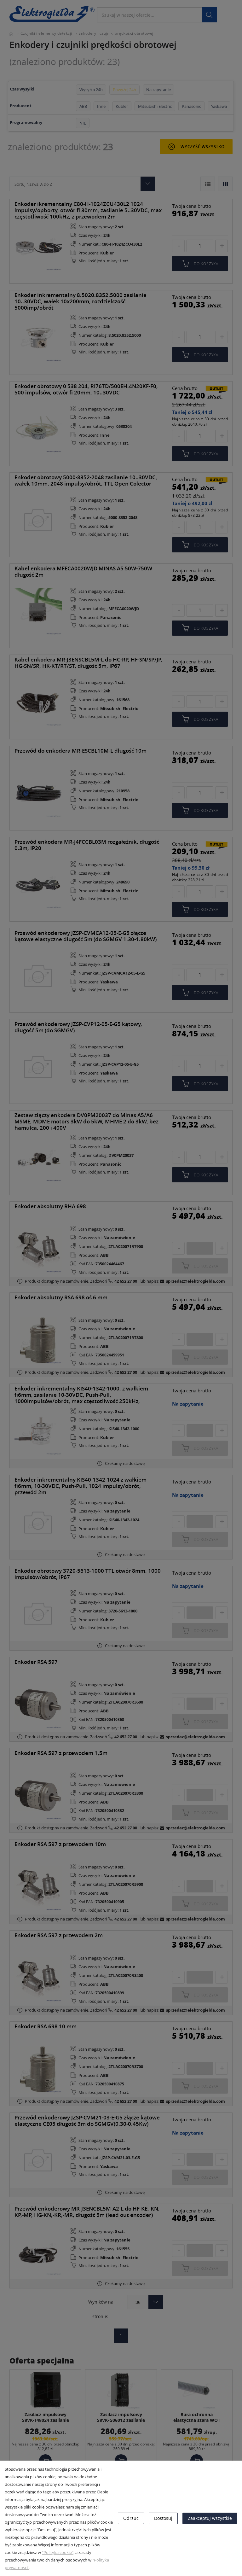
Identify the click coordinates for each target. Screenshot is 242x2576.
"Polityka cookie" (58, 2552)
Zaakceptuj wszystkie (210, 2518)
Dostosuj (163, 2518)
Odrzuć (131, 2518)
